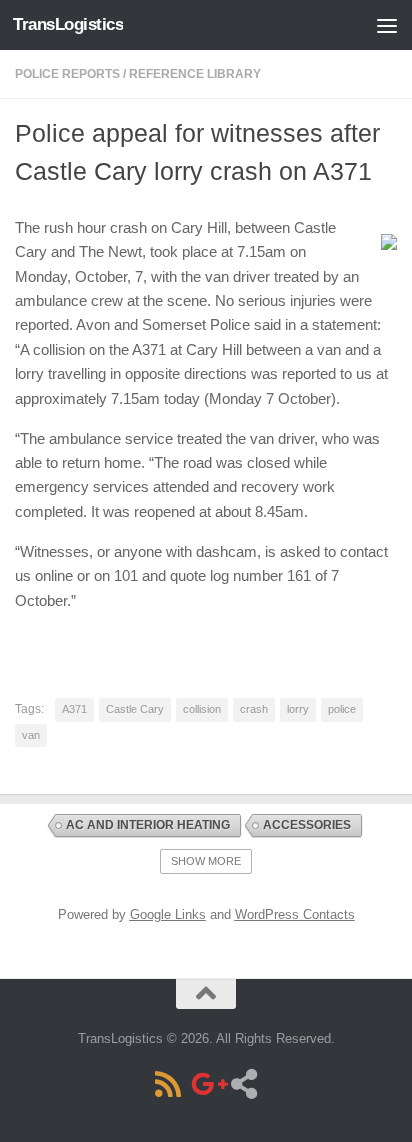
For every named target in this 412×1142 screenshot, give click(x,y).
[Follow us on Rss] (168, 1084)
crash (254, 709)
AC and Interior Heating (148, 825)
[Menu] (387, 25)
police (342, 709)
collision (202, 709)
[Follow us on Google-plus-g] (206, 1084)
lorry (298, 709)
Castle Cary (135, 709)
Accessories (307, 825)
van (31, 735)
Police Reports (67, 74)
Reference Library (195, 74)
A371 (74, 709)
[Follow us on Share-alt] (244, 1084)
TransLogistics (68, 24)
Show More (206, 861)
